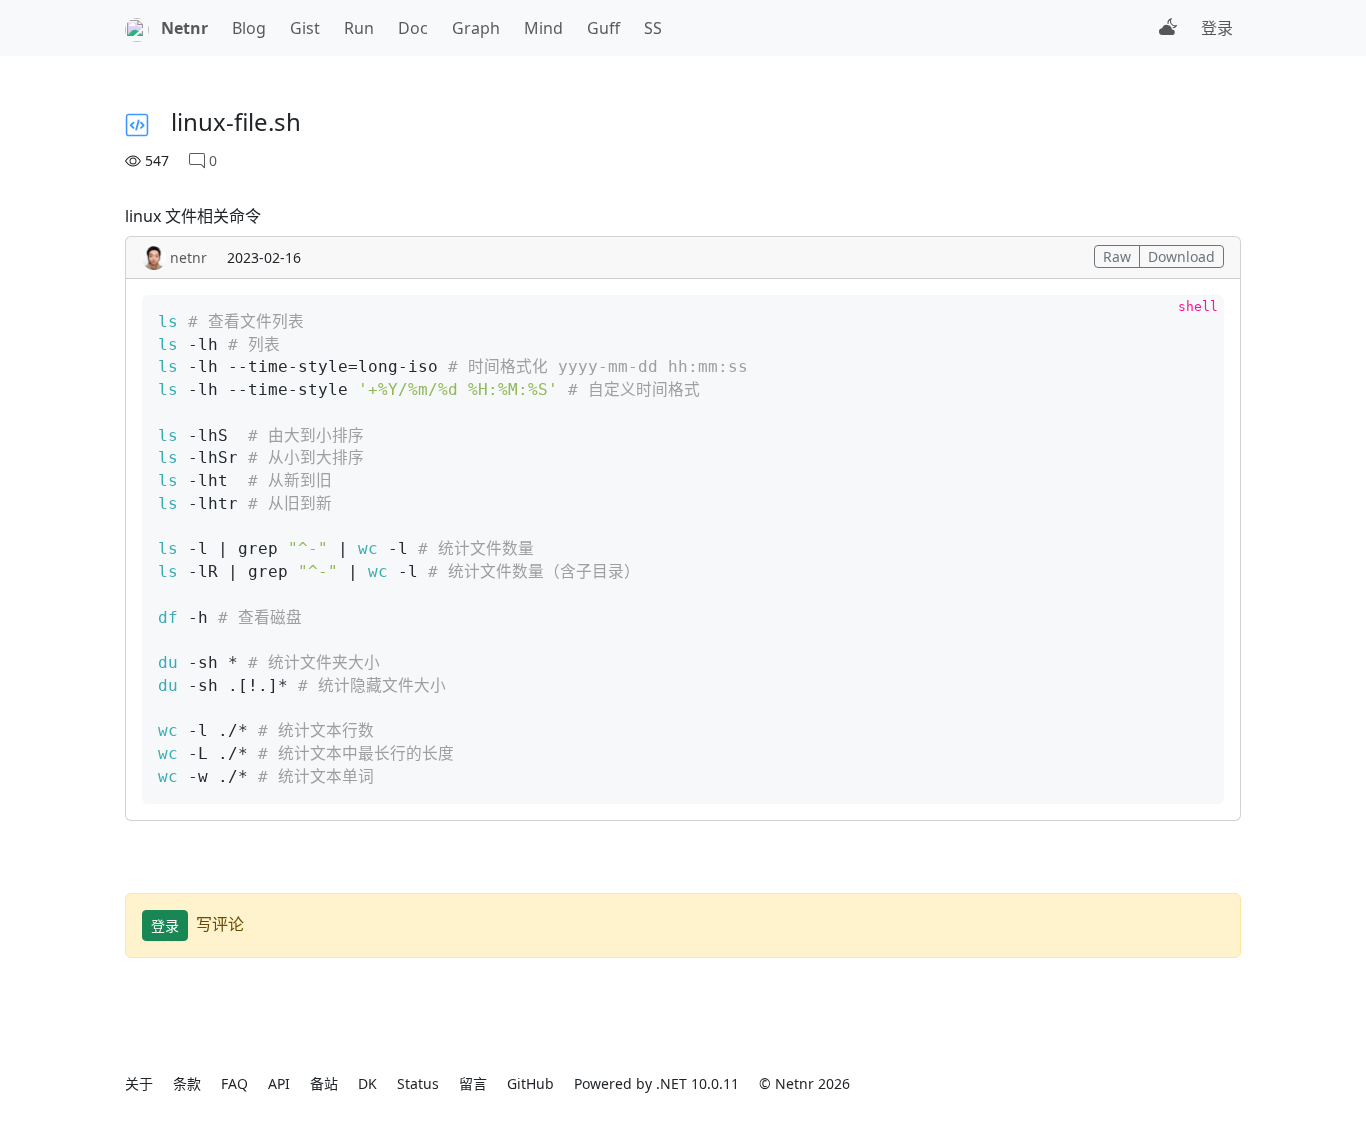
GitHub (530, 1083)
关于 (139, 1083)
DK (367, 1083)
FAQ (234, 1083)
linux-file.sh (236, 121)
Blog (249, 28)
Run (359, 28)
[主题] (1168, 28)
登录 (1217, 28)
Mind (543, 28)
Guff (603, 28)
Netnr (184, 28)
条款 (187, 1083)
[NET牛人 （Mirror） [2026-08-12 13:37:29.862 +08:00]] (137, 28)
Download (1181, 256)
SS (653, 28)
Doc (413, 28)
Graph (476, 28)
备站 (324, 1083)
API (279, 1083)
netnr (188, 257)
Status (418, 1083)
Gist (305, 28)
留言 (473, 1083)
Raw (1117, 256)
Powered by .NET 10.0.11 (656, 1083)
